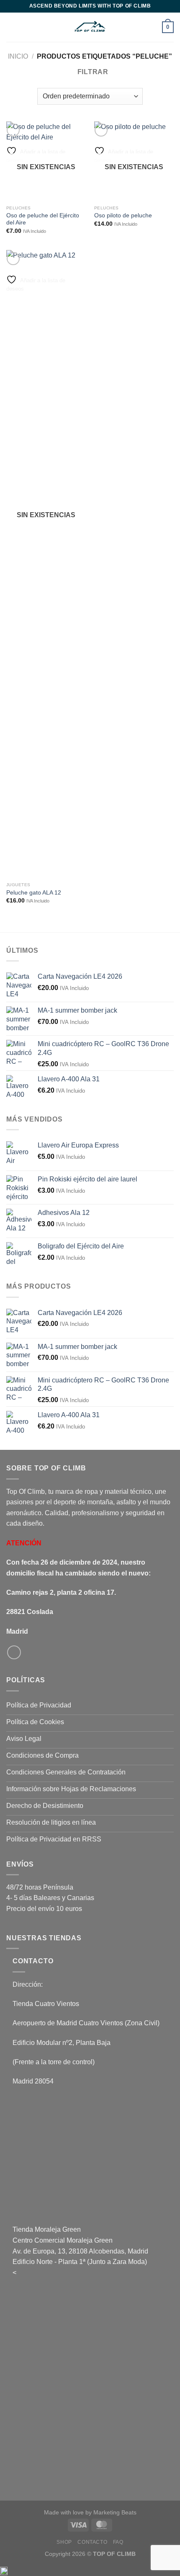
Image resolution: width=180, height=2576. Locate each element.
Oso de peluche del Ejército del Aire (43, 219)
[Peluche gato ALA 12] (46, 564)
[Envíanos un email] (14, 1652)
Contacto (92, 2542)
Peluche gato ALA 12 (34, 893)
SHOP (64, 2542)
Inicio (18, 56)
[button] (90, 2571)
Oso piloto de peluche (123, 215)
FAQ (118, 2542)
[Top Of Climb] (90, 27)
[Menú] (11, 27)
